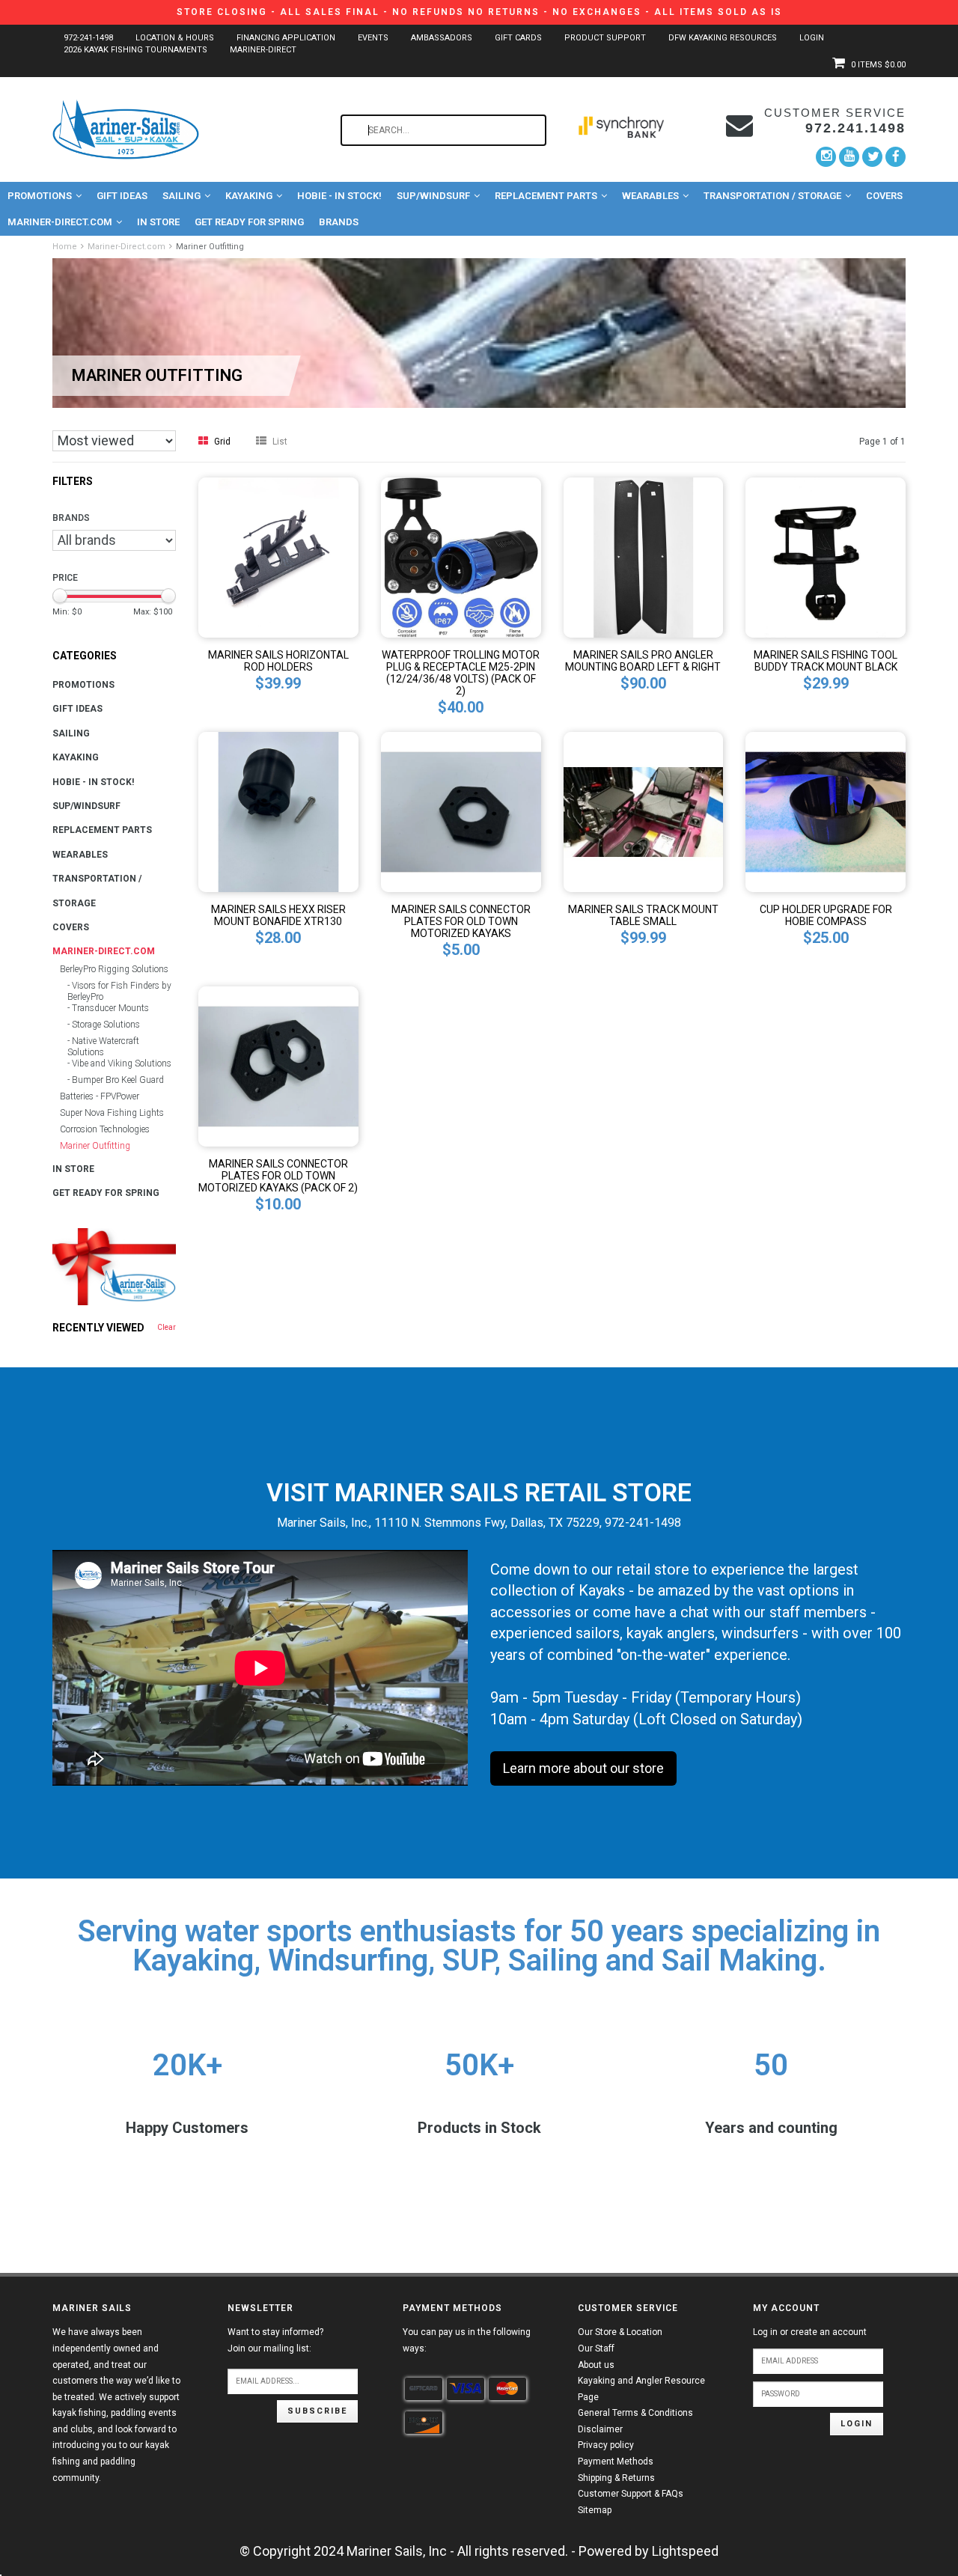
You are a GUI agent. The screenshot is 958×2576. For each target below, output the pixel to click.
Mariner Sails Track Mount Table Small (643, 915)
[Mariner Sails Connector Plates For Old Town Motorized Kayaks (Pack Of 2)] (278, 1065)
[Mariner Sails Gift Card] (114, 1267)
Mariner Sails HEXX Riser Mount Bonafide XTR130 (278, 915)
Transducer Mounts (110, 1008)
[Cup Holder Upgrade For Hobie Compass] (826, 811)
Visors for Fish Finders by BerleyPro (119, 991)
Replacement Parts (546, 196)
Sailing (181, 196)
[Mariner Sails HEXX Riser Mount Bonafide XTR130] (278, 811)
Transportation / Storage (772, 196)
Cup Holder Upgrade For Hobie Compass (826, 915)
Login (812, 38)
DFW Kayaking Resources (723, 38)
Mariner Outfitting (210, 247)
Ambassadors (442, 38)
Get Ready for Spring (249, 222)
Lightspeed (685, 2551)
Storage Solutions (106, 1025)
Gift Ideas (122, 196)
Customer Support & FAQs (631, 2494)
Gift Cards (518, 38)
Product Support (605, 38)
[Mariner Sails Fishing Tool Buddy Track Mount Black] (826, 556)
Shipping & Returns (616, 2478)
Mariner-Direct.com (60, 222)
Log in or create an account (810, 2332)
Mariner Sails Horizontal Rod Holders (278, 661)
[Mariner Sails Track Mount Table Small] (644, 811)
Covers (884, 196)
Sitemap (595, 2510)
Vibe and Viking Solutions (122, 1063)
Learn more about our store (583, 1768)
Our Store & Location (620, 2332)
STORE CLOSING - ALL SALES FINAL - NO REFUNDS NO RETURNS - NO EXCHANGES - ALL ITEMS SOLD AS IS (479, 12)
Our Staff (596, 2348)
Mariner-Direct (263, 50)
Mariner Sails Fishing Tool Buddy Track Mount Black (826, 661)
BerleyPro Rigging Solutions (114, 969)
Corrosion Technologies (105, 1129)
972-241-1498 (88, 38)
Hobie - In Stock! (339, 196)
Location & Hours (175, 38)
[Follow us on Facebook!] (896, 156)
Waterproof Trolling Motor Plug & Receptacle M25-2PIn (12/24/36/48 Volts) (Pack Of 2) (461, 673)
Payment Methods (616, 2461)
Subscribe (317, 2411)
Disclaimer (600, 2429)
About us (596, 2365)
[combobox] (443, 130)
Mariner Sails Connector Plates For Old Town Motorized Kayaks (461, 921)
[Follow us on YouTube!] (849, 157)
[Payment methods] (424, 2389)
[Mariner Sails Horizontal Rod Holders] (278, 556)
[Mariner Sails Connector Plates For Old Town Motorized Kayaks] (461, 811)
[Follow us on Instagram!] (826, 157)
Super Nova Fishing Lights (112, 1113)
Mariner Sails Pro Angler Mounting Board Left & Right (643, 661)
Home (65, 247)
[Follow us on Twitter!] (872, 157)
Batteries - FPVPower (100, 1096)
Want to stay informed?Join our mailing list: (275, 2340)
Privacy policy (606, 2445)
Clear (167, 1327)
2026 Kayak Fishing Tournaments (135, 50)
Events (373, 38)
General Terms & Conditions (635, 2413)
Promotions (40, 196)
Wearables (650, 196)
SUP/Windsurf (433, 196)
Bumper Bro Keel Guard (118, 1080)
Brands (339, 222)
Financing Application (286, 38)
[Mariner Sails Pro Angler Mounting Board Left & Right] (644, 556)
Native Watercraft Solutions (103, 1047)
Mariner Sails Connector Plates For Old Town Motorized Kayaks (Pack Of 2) (278, 1176)
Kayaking (249, 196)
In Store (158, 222)
